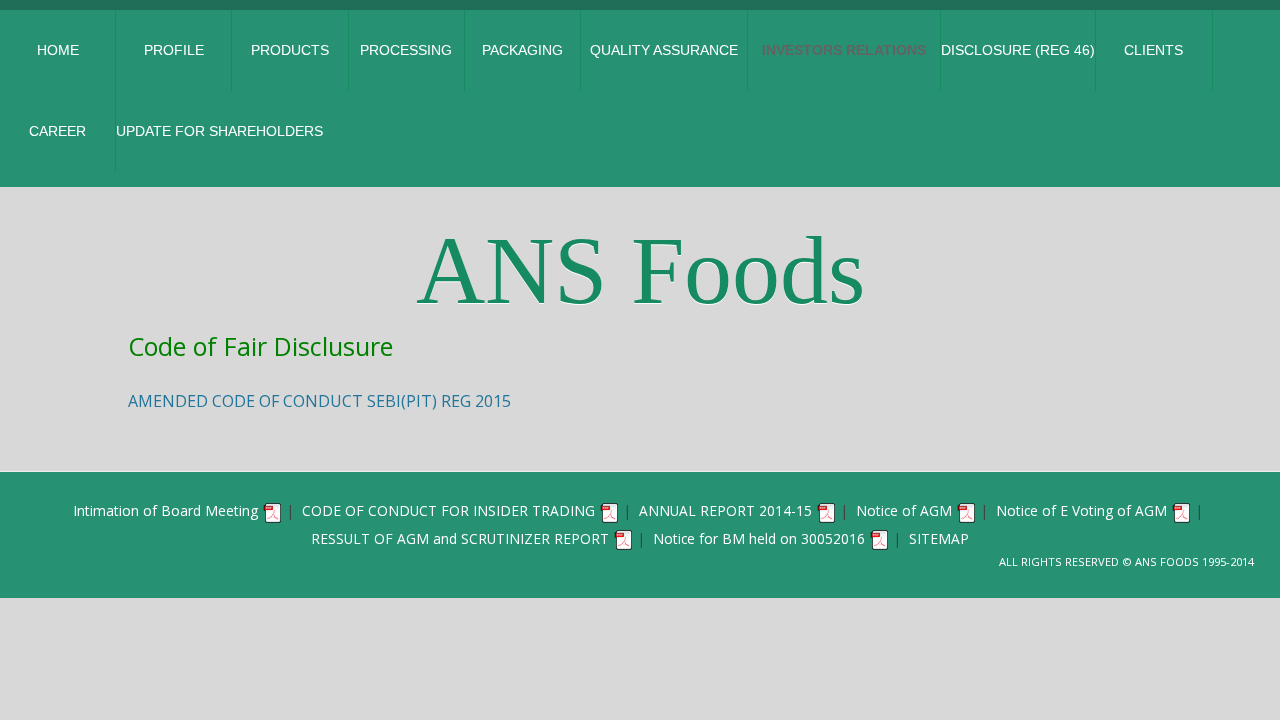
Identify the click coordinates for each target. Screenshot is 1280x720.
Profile (174, 50)
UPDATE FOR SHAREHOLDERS (219, 131)
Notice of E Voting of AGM (1081, 510)
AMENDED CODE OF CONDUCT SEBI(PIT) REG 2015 (319, 401)
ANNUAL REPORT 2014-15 (725, 510)
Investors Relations (844, 50)
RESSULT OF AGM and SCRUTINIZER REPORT (460, 538)
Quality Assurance (664, 50)
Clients (1153, 50)
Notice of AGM (904, 510)
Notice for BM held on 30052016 (759, 538)
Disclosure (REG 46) (1018, 50)
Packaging (522, 50)
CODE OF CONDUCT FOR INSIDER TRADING (448, 510)
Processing (406, 50)
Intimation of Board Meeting (165, 510)
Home (58, 50)
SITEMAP (939, 538)
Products (290, 50)
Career (57, 131)
